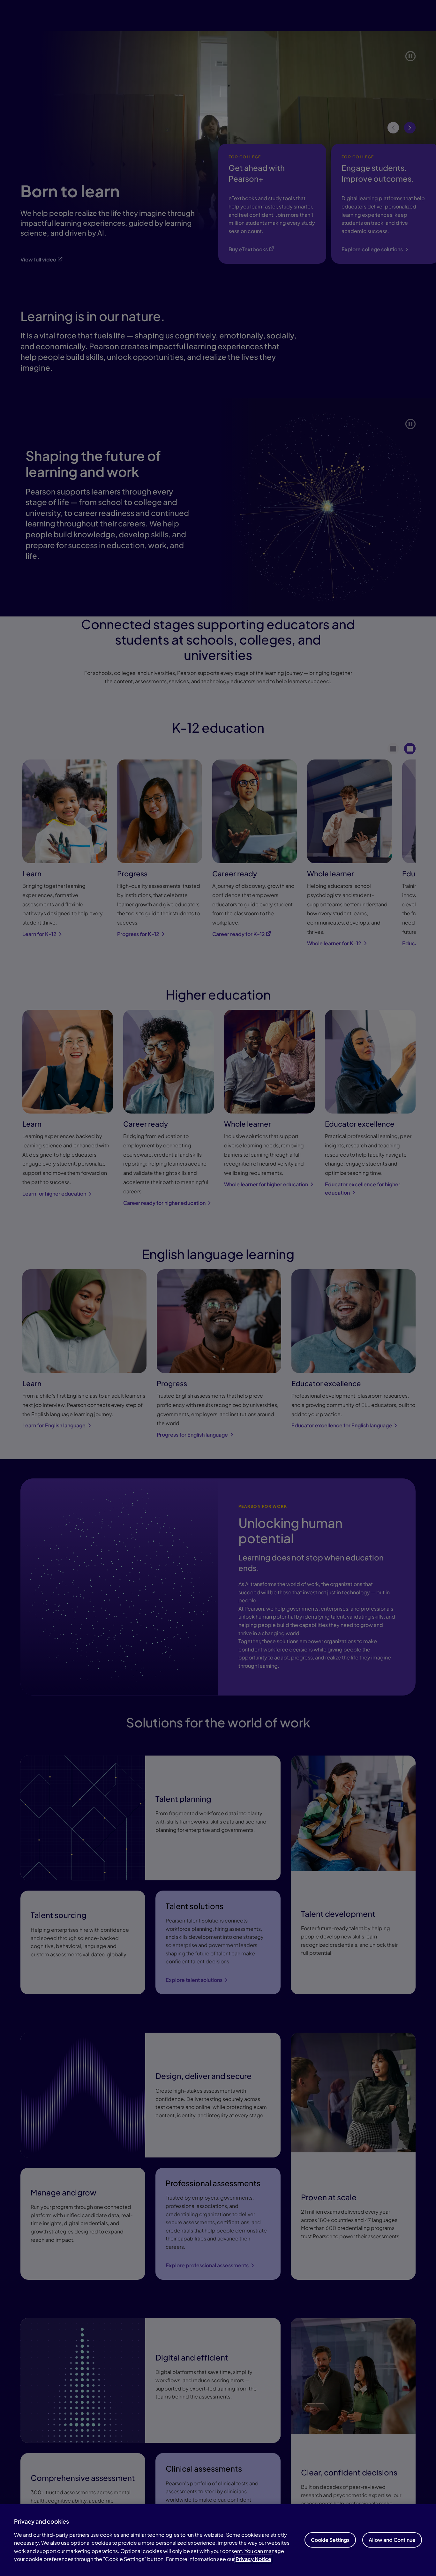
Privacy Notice (253, 2559)
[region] (218, 2540)
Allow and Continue (392, 2540)
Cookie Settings (330, 2540)
